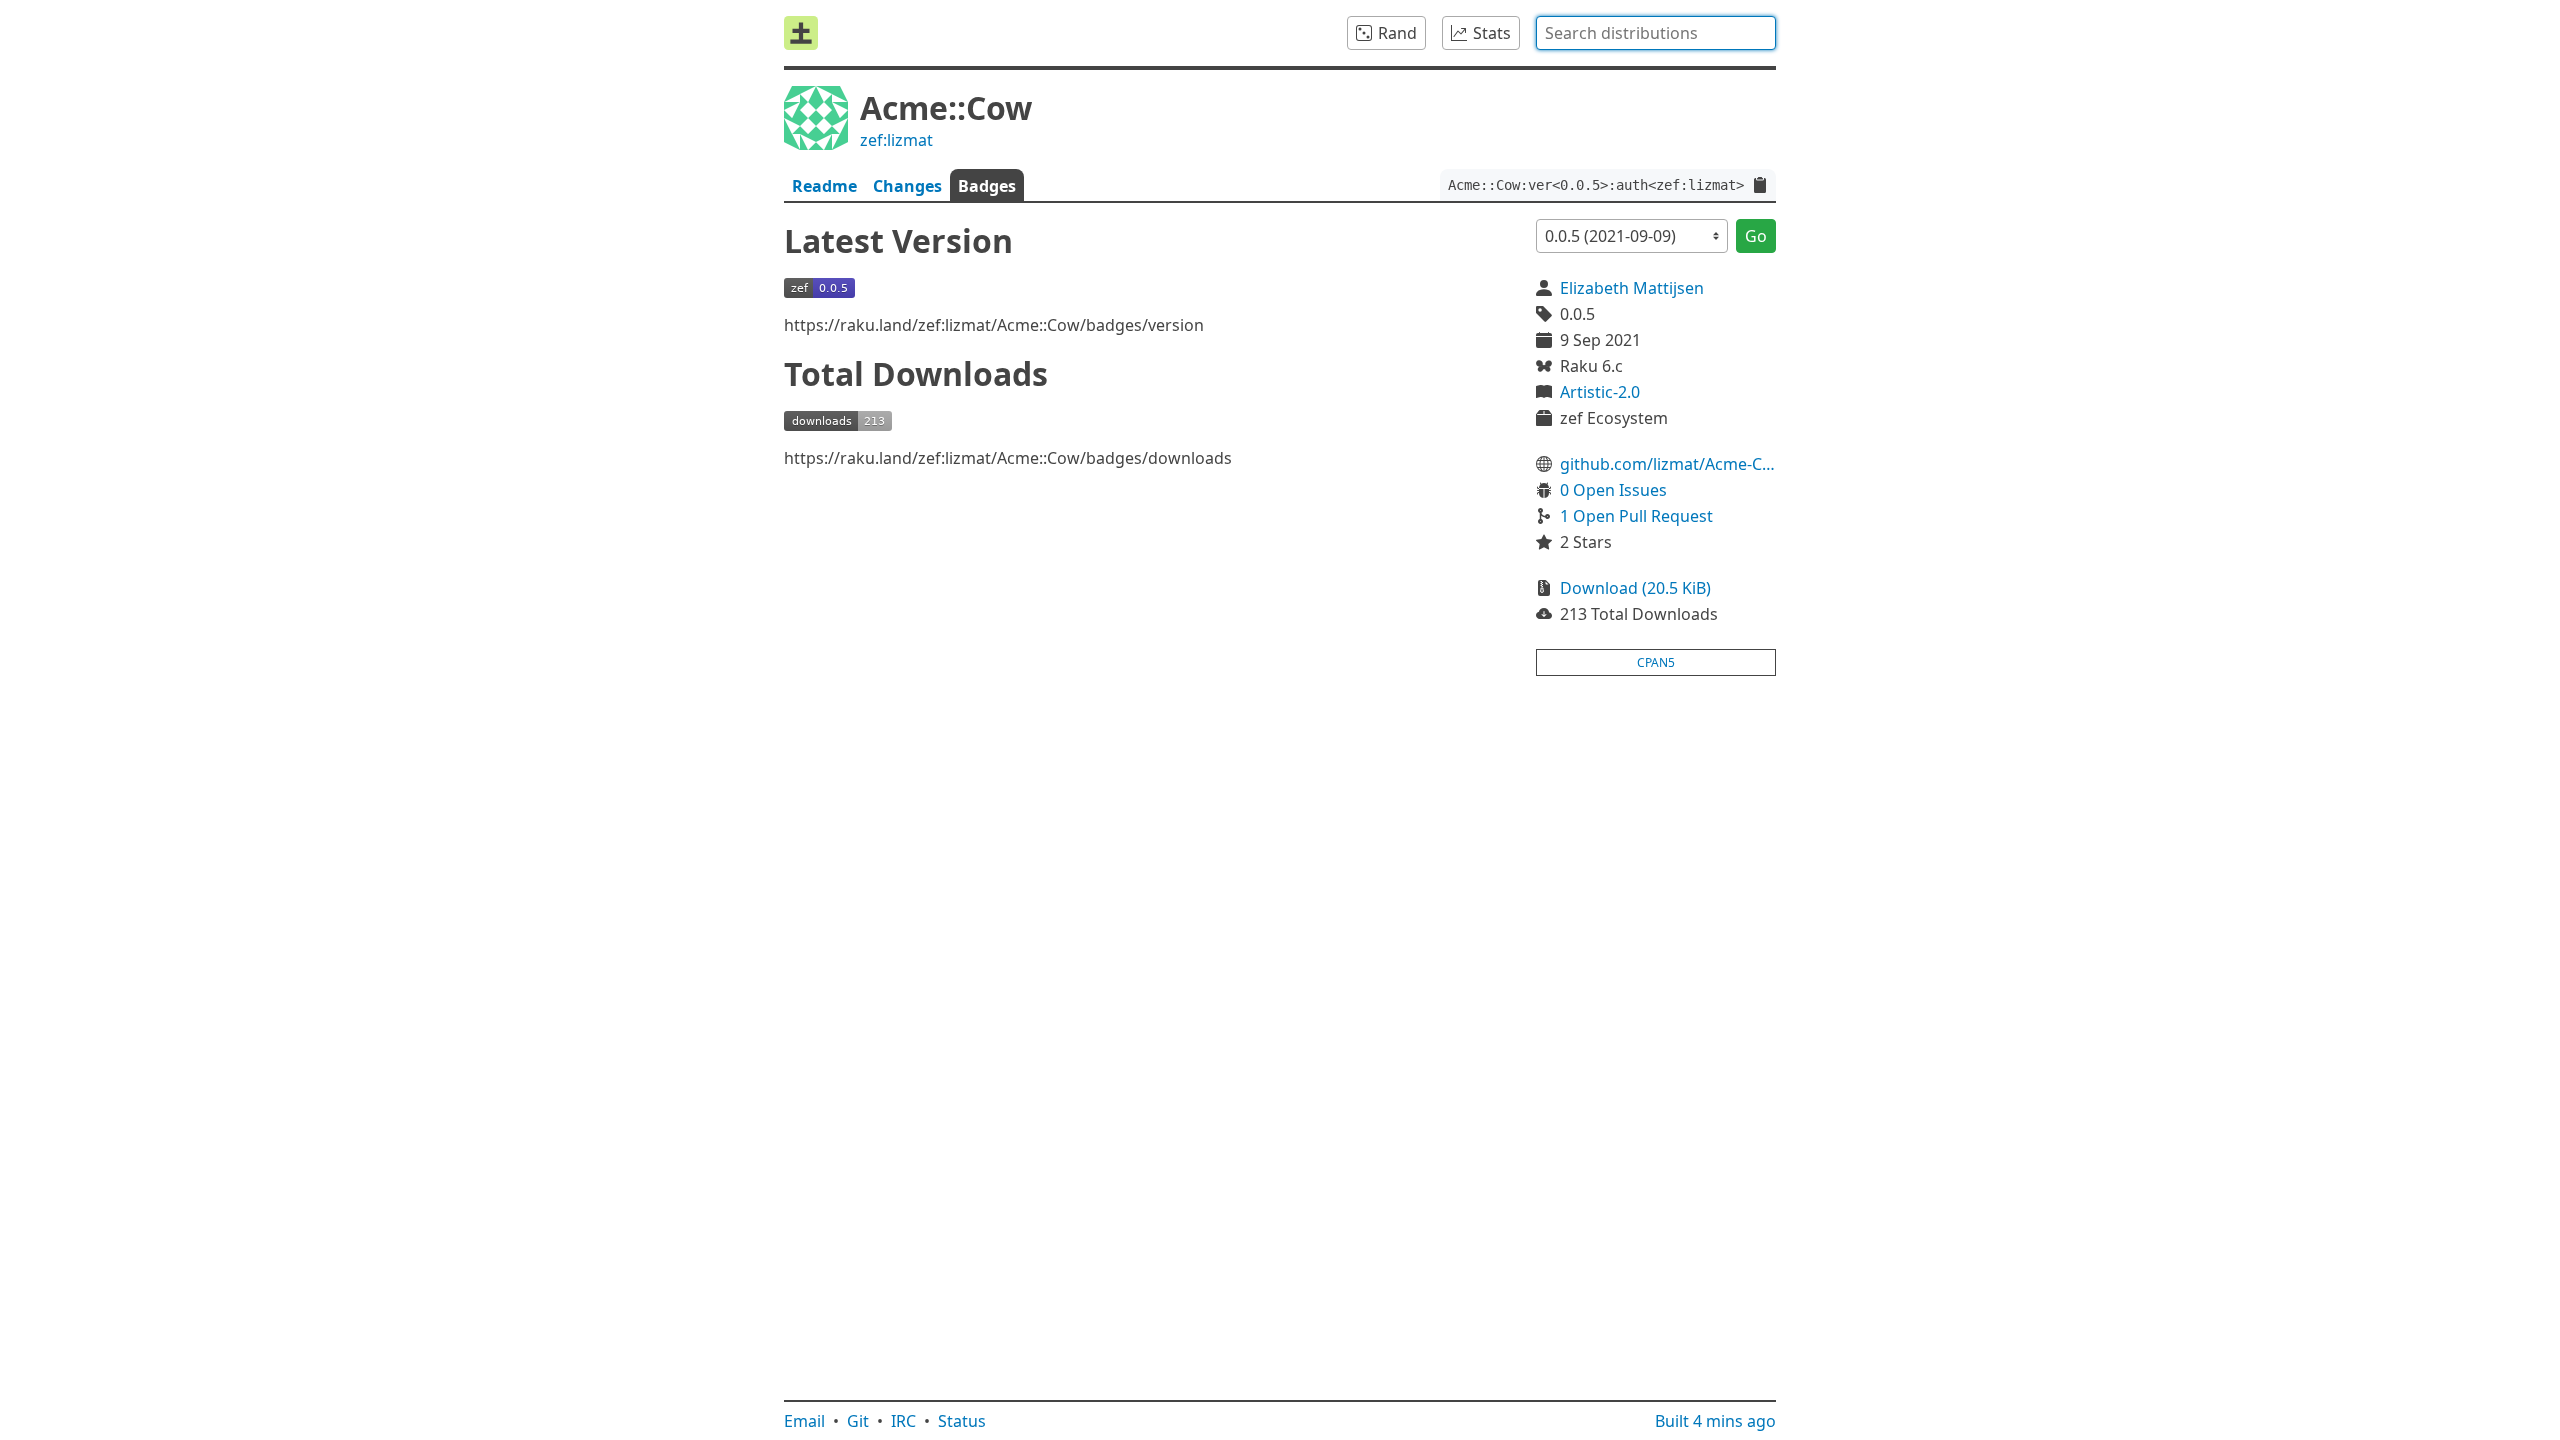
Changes (907, 186)
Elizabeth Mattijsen (1632, 288)
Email (804, 1421)
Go (1756, 236)
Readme (824, 186)
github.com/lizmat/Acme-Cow (1668, 464)
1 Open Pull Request (1636, 516)
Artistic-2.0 (1600, 392)
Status (962, 1421)
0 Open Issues (1613, 490)
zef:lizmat (896, 140)
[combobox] (1656, 33)
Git (858, 1421)
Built (1715, 1421)
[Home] (801, 33)
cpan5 (1656, 662)
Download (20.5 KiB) (1635, 588)
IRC (903, 1421)
